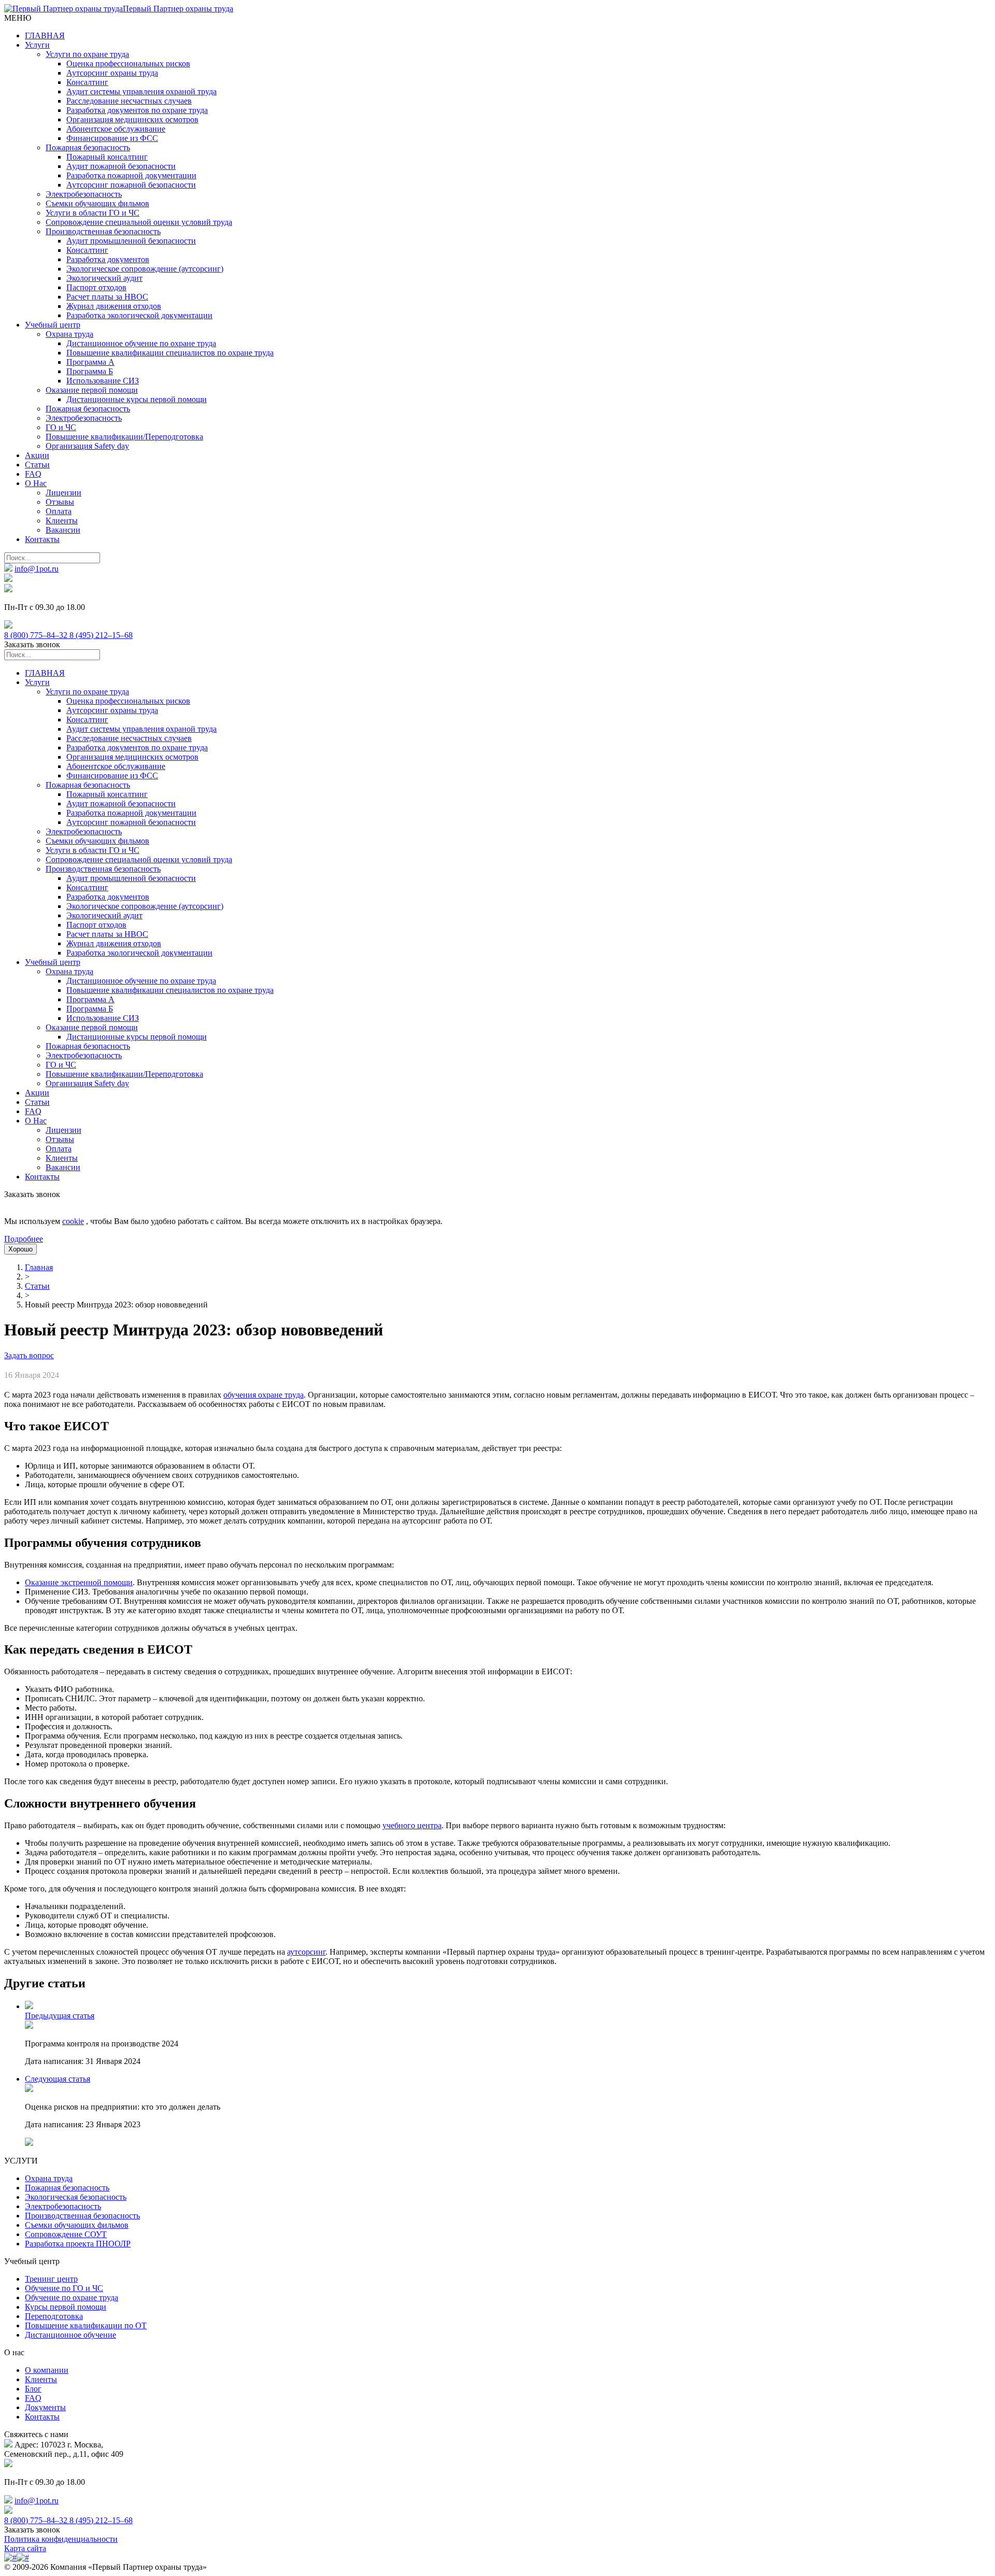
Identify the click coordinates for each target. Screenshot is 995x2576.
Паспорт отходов (96, 287)
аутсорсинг (306, 1952)
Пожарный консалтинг (107, 157)
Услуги (37, 45)
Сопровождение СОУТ (66, 2234)
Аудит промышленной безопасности (131, 241)
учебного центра (412, 1825)
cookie (73, 1221)
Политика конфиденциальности (61, 2539)
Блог (33, 2389)
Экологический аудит (104, 278)
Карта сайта (25, 2548)
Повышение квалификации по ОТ (86, 2325)
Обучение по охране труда (72, 2297)
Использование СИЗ (103, 381)
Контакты (42, 539)
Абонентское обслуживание (116, 129)
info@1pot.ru (37, 569)
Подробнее (24, 1239)
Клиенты (62, 521)
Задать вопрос (29, 1355)
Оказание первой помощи (92, 390)
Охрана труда (69, 334)
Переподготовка (54, 2316)
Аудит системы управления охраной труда (141, 91)
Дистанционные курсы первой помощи (137, 399)
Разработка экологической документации (139, 315)
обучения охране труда (264, 1395)
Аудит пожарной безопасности (121, 166)
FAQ (33, 474)
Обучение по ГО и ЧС (64, 2288)
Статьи (37, 465)
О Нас (36, 483)
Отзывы (60, 502)
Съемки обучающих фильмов (97, 203)
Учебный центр (53, 325)
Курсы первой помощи (66, 2307)
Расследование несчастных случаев (129, 101)
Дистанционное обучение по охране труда (141, 343)
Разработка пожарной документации (131, 175)
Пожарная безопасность (88, 147)
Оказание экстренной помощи (79, 1582)
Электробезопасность (84, 194)
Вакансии (63, 530)
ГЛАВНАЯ (45, 35)
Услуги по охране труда (87, 54)
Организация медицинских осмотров (132, 119)
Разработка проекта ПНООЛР (78, 2244)
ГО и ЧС (61, 427)
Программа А (90, 362)
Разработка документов (108, 259)
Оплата (59, 511)
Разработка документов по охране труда (137, 110)
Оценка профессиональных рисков (128, 63)
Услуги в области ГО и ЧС (93, 213)
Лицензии (63, 493)
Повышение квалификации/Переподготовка (124, 437)
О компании (47, 2370)
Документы (45, 2407)
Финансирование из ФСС (112, 138)
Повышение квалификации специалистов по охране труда (170, 353)
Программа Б (90, 371)
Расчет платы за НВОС (107, 297)
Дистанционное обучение (70, 2335)
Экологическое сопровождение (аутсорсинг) (145, 269)
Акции (37, 455)
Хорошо (20, 1249)
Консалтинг (87, 82)
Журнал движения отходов (114, 306)
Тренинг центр (51, 2279)
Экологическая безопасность (76, 2197)
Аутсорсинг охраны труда (112, 73)
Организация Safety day (87, 446)
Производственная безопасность (103, 231)
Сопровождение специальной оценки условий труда (139, 222)
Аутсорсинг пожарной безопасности (131, 185)
